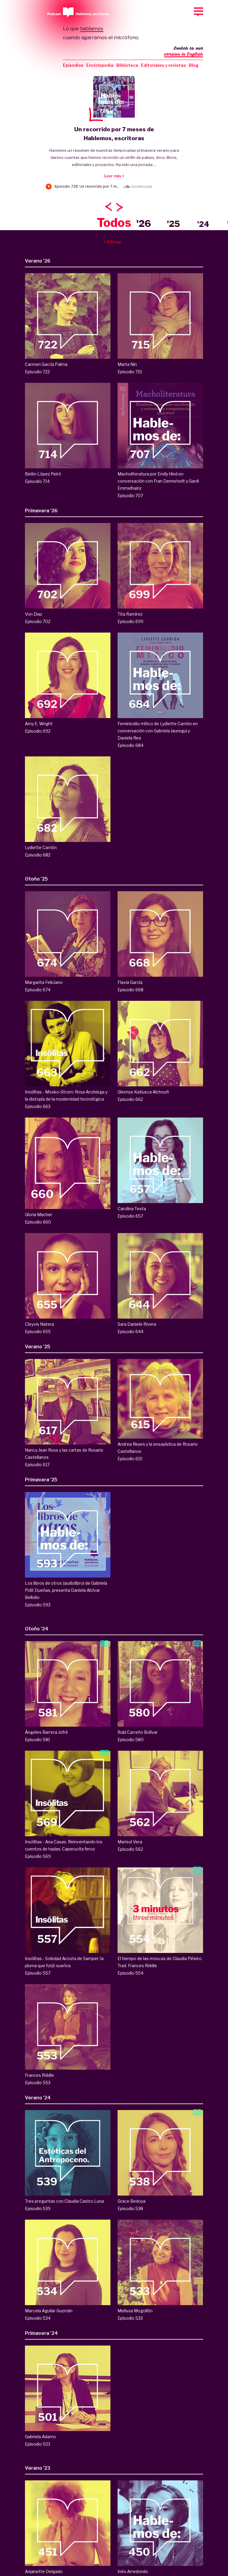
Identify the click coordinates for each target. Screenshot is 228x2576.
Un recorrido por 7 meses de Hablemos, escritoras (114, 134)
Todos (114, 223)
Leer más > (114, 176)
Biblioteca (127, 65)
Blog (194, 65)
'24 (203, 224)
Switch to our (184, 51)
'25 (173, 224)
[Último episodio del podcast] (114, 97)
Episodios (73, 65)
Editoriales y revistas (163, 65)
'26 (144, 223)
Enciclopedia (100, 65)
